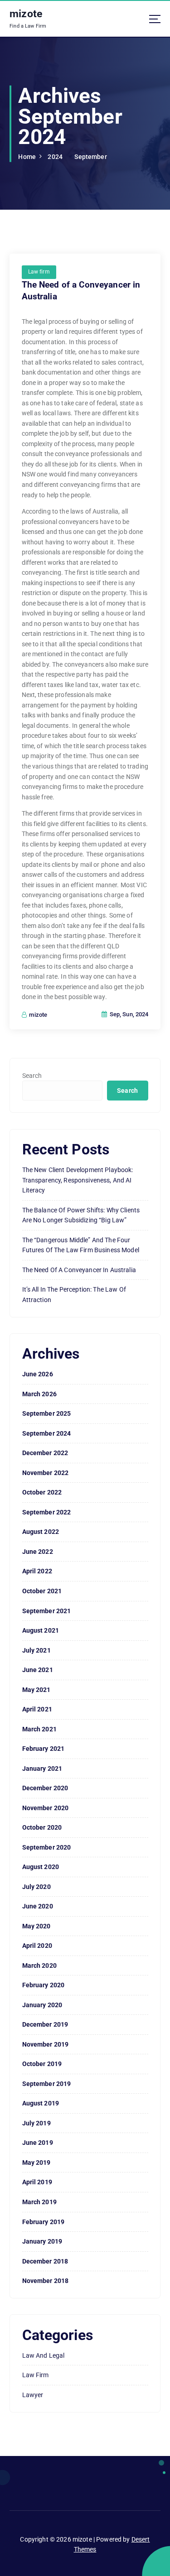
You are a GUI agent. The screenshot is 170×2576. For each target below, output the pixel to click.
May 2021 (36, 1690)
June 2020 (38, 1906)
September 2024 (47, 1433)
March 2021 (39, 1729)
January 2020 (42, 2005)
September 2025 (47, 1413)
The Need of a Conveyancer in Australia (79, 1270)
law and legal (44, 2355)
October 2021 (42, 1591)
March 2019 (39, 2202)
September (90, 157)
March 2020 (39, 1966)
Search (32, 1076)
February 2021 (44, 1749)
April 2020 (37, 1946)
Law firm (39, 272)
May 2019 (36, 2163)
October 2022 (42, 1492)
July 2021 (36, 1650)
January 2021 (42, 1769)
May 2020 (36, 1926)
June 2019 (38, 2143)
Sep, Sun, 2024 (128, 1014)
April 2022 (37, 1571)
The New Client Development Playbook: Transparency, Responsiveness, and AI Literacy (78, 1180)
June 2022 (38, 1552)
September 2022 (47, 1512)
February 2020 (44, 1985)
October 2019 (42, 2064)
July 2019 (36, 2123)
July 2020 (36, 1887)
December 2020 (45, 1788)
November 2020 (46, 1808)
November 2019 (46, 2044)
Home (27, 157)
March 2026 (39, 1394)
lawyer (33, 2395)
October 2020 (42, 1827)
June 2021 (38, 1670)
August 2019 (41, 2103)
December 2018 (45, 2261)
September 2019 (47, 2084)
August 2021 (41, 1630)
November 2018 (46, 2281)
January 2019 (42, 2241)
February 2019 (44, 2222)
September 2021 (47, 1611)
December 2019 (45, 2024)
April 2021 (37, 1709)
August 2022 (41, 1532)
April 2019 (37, 2182)
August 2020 (41, 1867)
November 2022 (46, 1473)
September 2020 (47, 1847)
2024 (55, 157)
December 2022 (45, 1453)
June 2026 (38, 1374)
